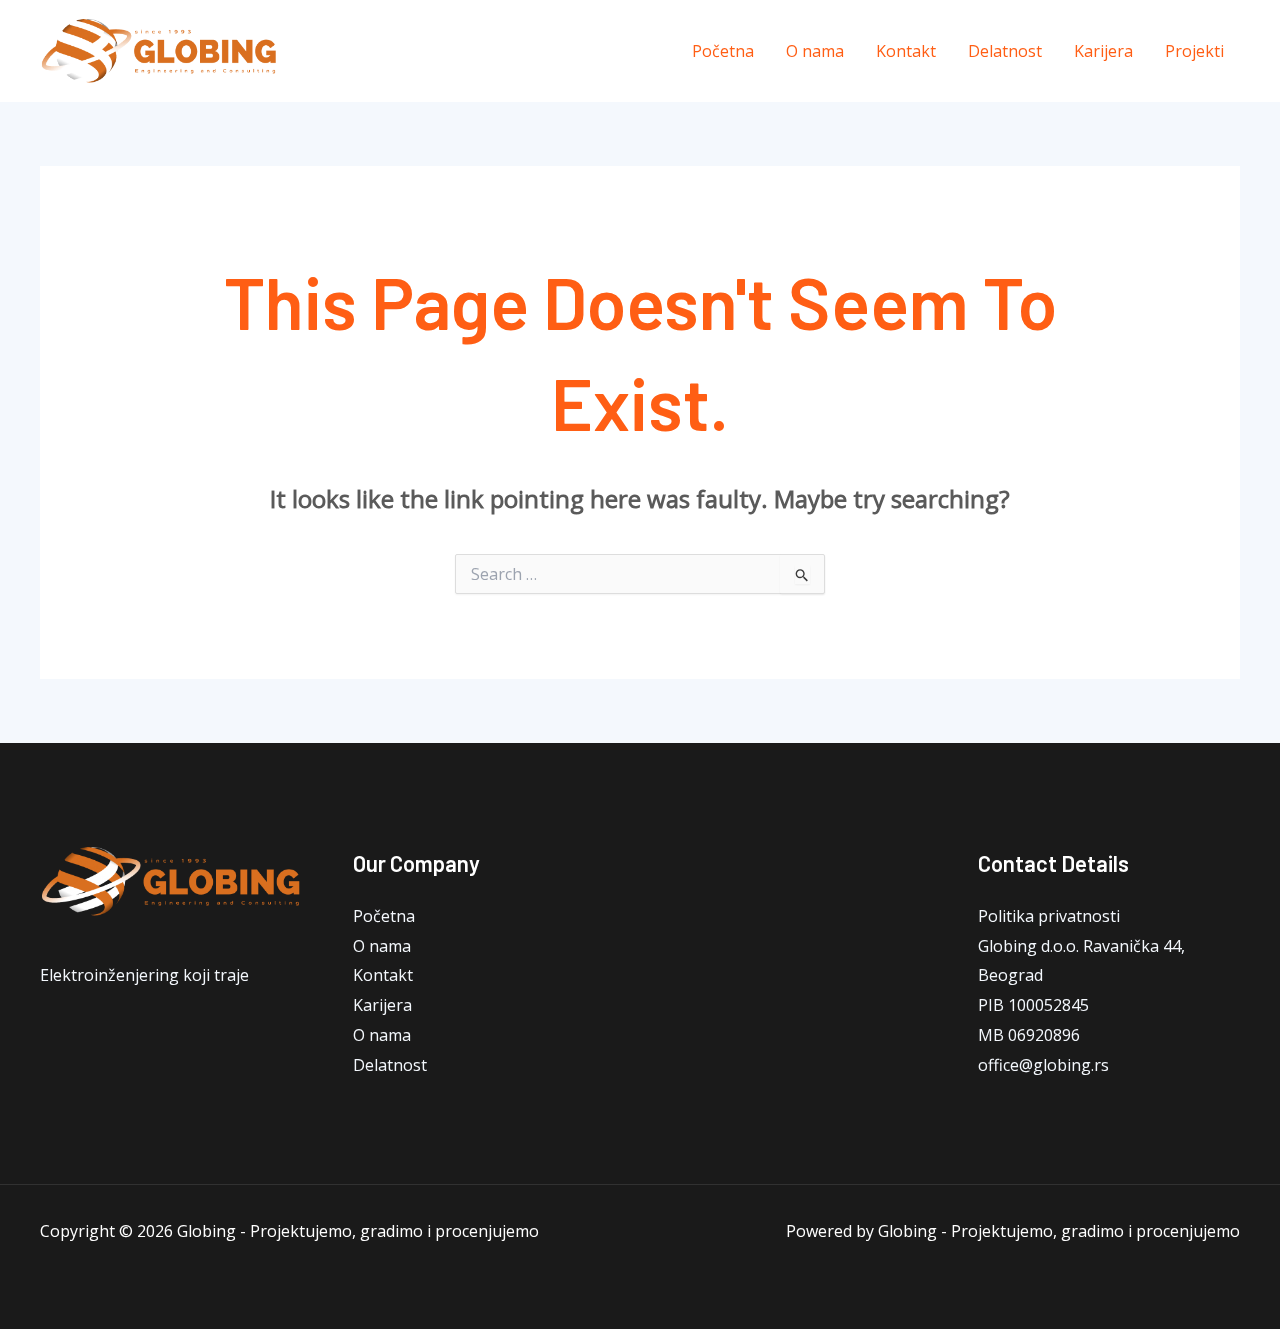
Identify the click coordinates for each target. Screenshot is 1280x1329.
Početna (723, 51)
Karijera (1103, 51)
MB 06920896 (1029, 1035)
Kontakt (906, 51)
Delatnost (1005, 51)
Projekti (1194, 51)
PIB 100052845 (1033, 1005)
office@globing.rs (1043, 1065)
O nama (815, 51)
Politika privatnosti (1049, 916)
